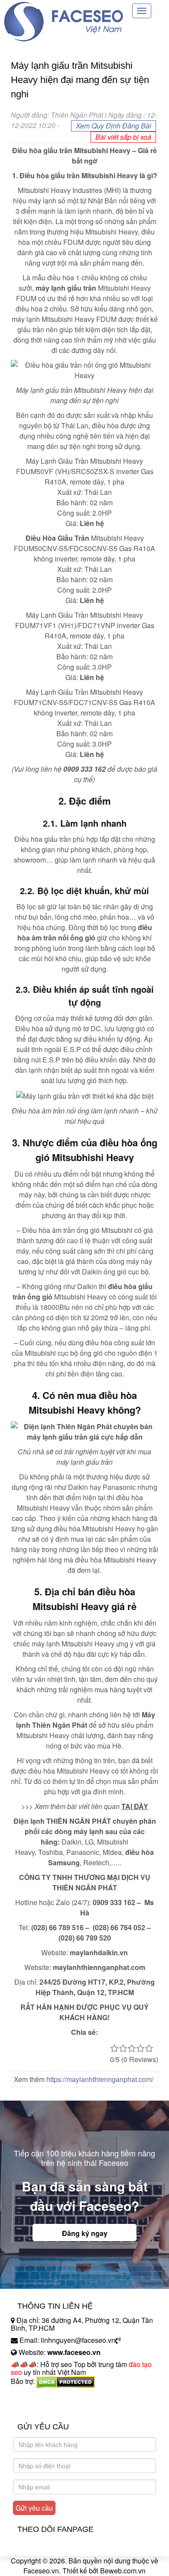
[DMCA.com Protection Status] (66, 2381)
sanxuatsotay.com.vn (43, 2408)
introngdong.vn (34, 2396)
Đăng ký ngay (85, 2233)
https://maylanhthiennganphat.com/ (100, 2079)
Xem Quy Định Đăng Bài (114, 126)
